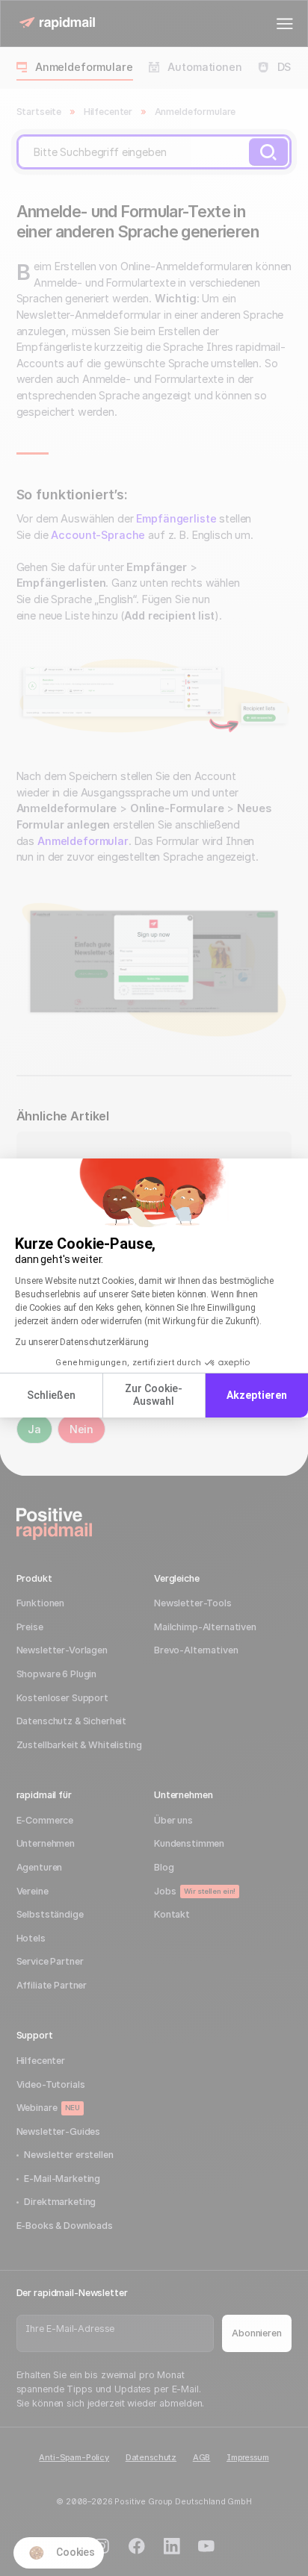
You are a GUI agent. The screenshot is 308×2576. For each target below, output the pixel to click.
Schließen (51, 1395)
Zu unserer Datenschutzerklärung (82, 1342)
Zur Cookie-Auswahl (154, 1395)
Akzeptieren (257, 1395)
